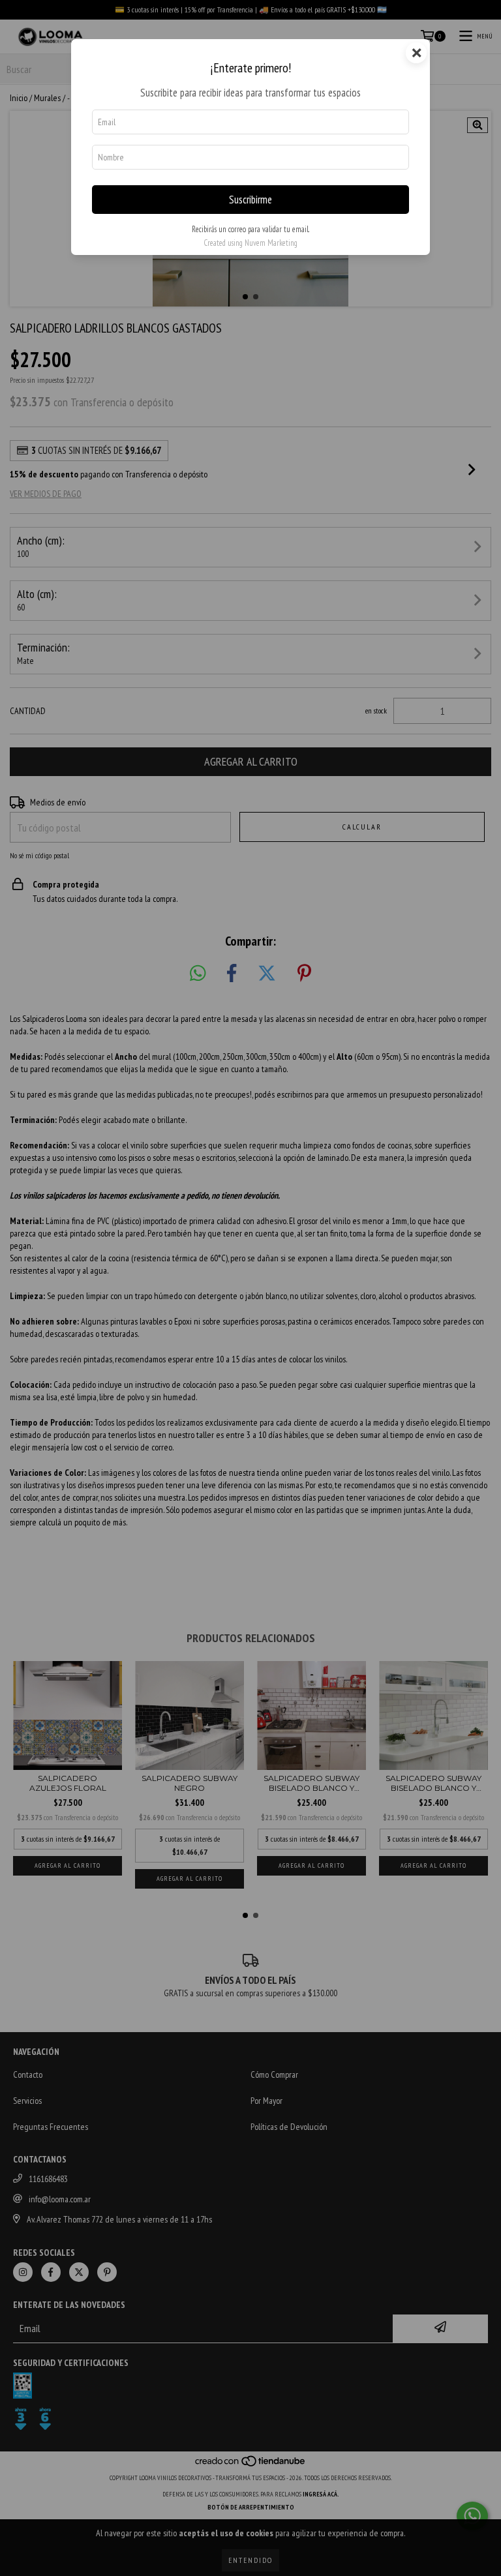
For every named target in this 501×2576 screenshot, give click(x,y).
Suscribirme (250, 200)
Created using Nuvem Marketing (250, 243)
